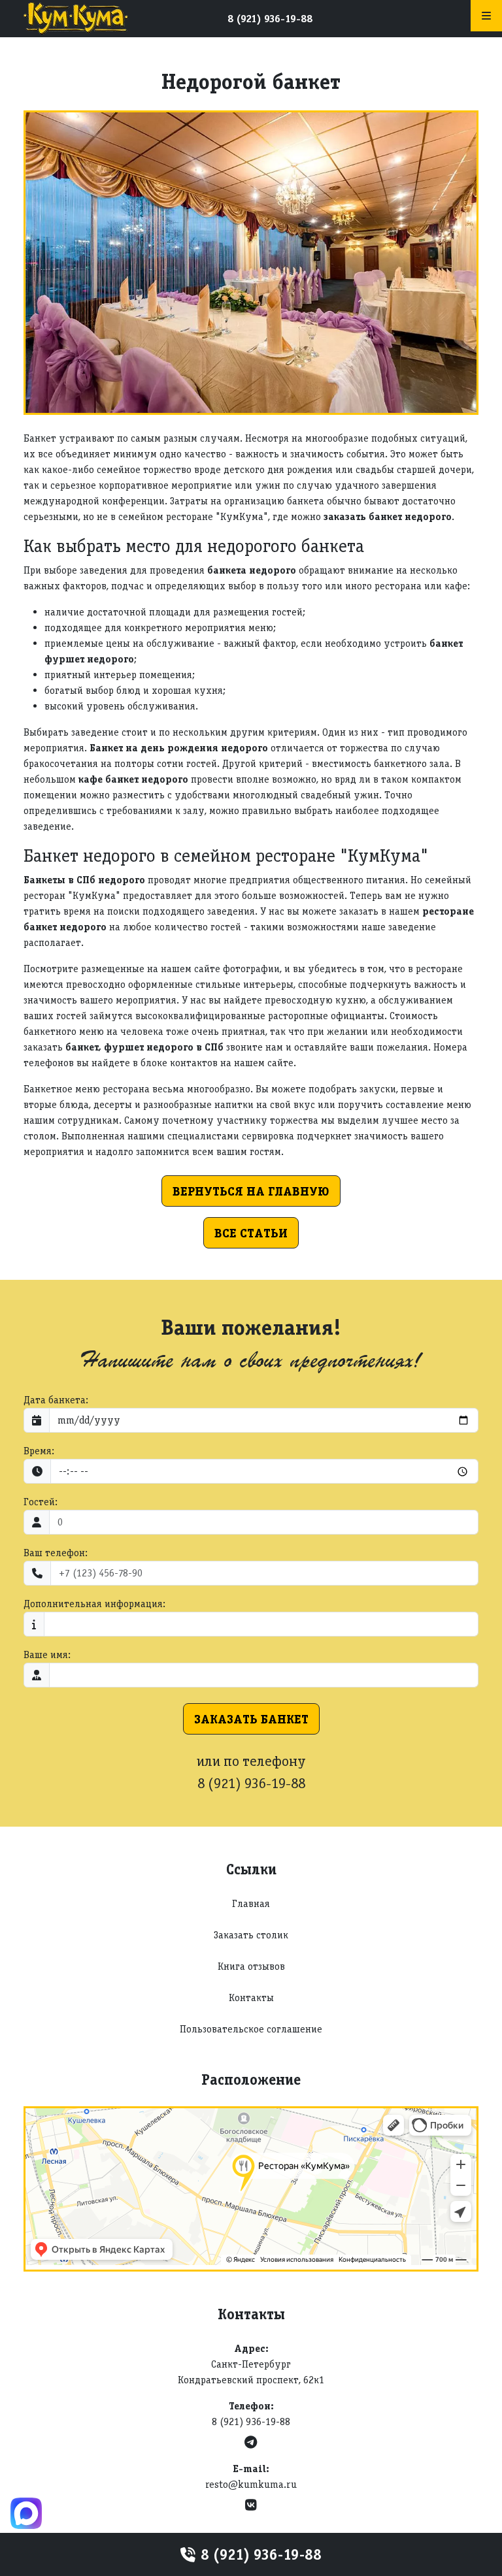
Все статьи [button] (251, 1233)
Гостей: (41, 1502)
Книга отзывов (251, 1966)
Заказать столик (251, 1935)
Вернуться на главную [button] (251, 1191)
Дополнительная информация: (94, 1604)
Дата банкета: (56, 1400)
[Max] (26, 2513)
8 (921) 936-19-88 (270, 19)
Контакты (251, 1997)
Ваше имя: (47, 1655)
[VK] (251, 2505)
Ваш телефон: (56, 1553)
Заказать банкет (251, 1719)
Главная (251, 1903)
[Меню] (486, 16)
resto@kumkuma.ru (251, 2484)
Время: (39, 1451)
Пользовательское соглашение (251, 2029)
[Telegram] (251, 2442)
